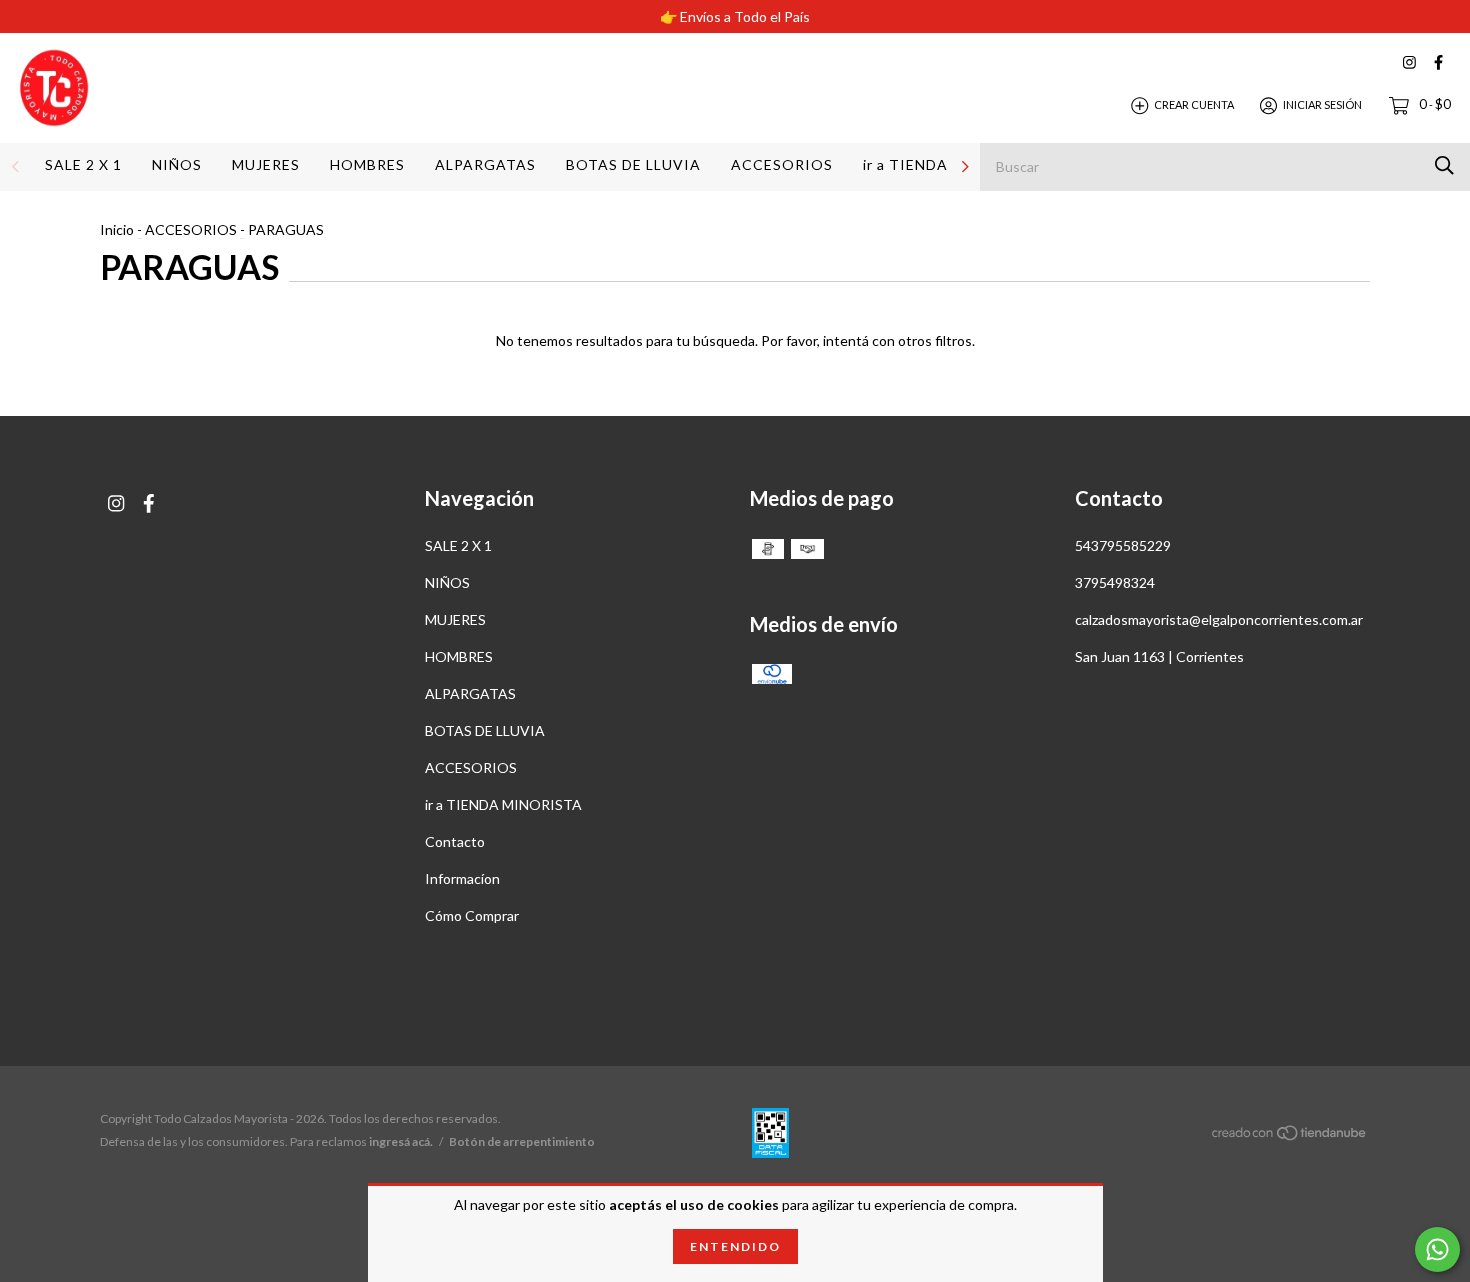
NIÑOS (177, 164)
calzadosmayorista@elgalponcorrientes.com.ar (1219, 619)
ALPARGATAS (485, 164)
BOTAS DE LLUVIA (633, 164)
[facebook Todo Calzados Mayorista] (1438, 62)
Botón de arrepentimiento (522, 1141)
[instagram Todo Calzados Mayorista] (1409, 62)
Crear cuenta (1194, 104)
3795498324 (1115, 582)
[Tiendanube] (1290, 1135)
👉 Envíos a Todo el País (735, 16)
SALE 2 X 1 (83, 164)
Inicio (117, 229)
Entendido (735, 1246)
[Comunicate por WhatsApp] (1437, 1249)
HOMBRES (367, 164)
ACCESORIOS (782, 164)
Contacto (455, 841)
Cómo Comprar (472, 915)
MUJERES (266, 164)
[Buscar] (1444, 165)
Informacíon (462, 878)
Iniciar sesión (1322, 104)
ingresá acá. (401, 1141)
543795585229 (1123, 545)
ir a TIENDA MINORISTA (503, 804)
